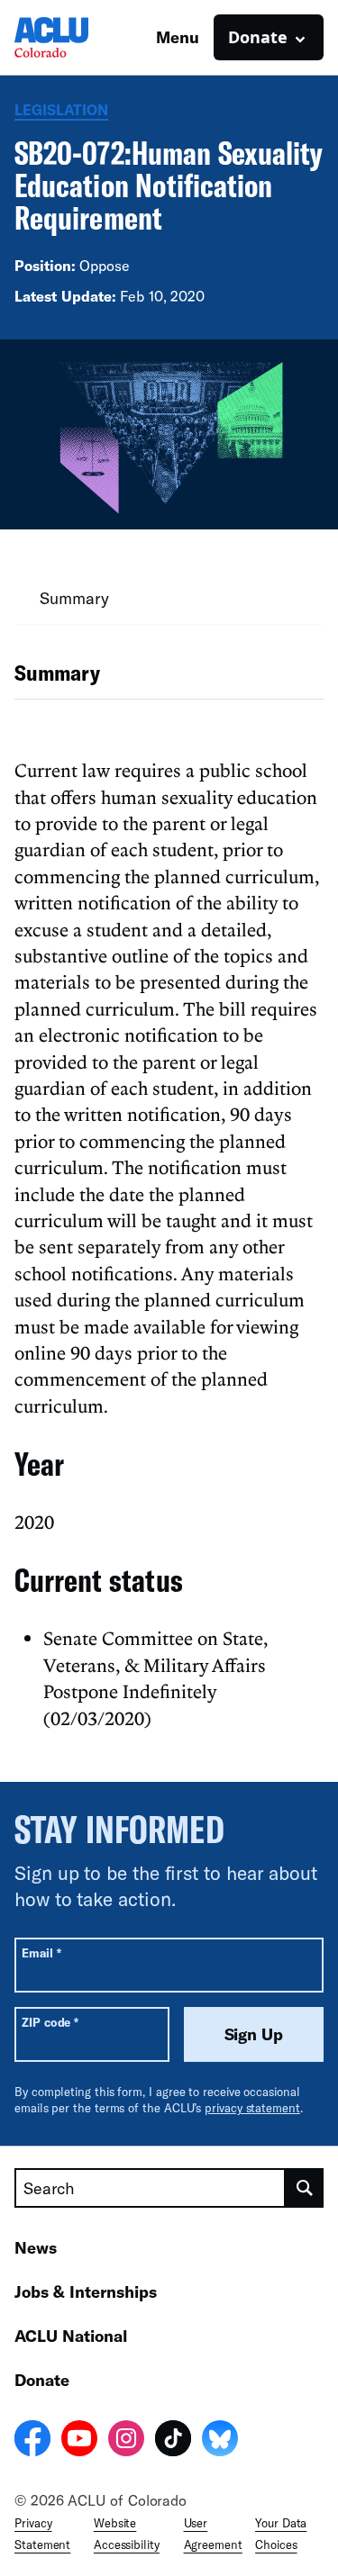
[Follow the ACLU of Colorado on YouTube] (79, 2441)
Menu (178, 37)
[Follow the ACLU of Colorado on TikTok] (173, 2441)
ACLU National (71, 2336)
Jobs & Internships (86, 2291)
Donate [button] (258, 37)
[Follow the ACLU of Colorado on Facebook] (32, 2441)
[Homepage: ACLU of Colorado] (78, 37)
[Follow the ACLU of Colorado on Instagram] (126, 2441)
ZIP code (50, 2022)
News (36, 2247)
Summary (74, 598)
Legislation (61, 109)
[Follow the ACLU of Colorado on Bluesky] (220, 2441)
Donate (42, 2380)
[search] (305, 2188)
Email (41, 1952)
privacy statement (252, 2108)
